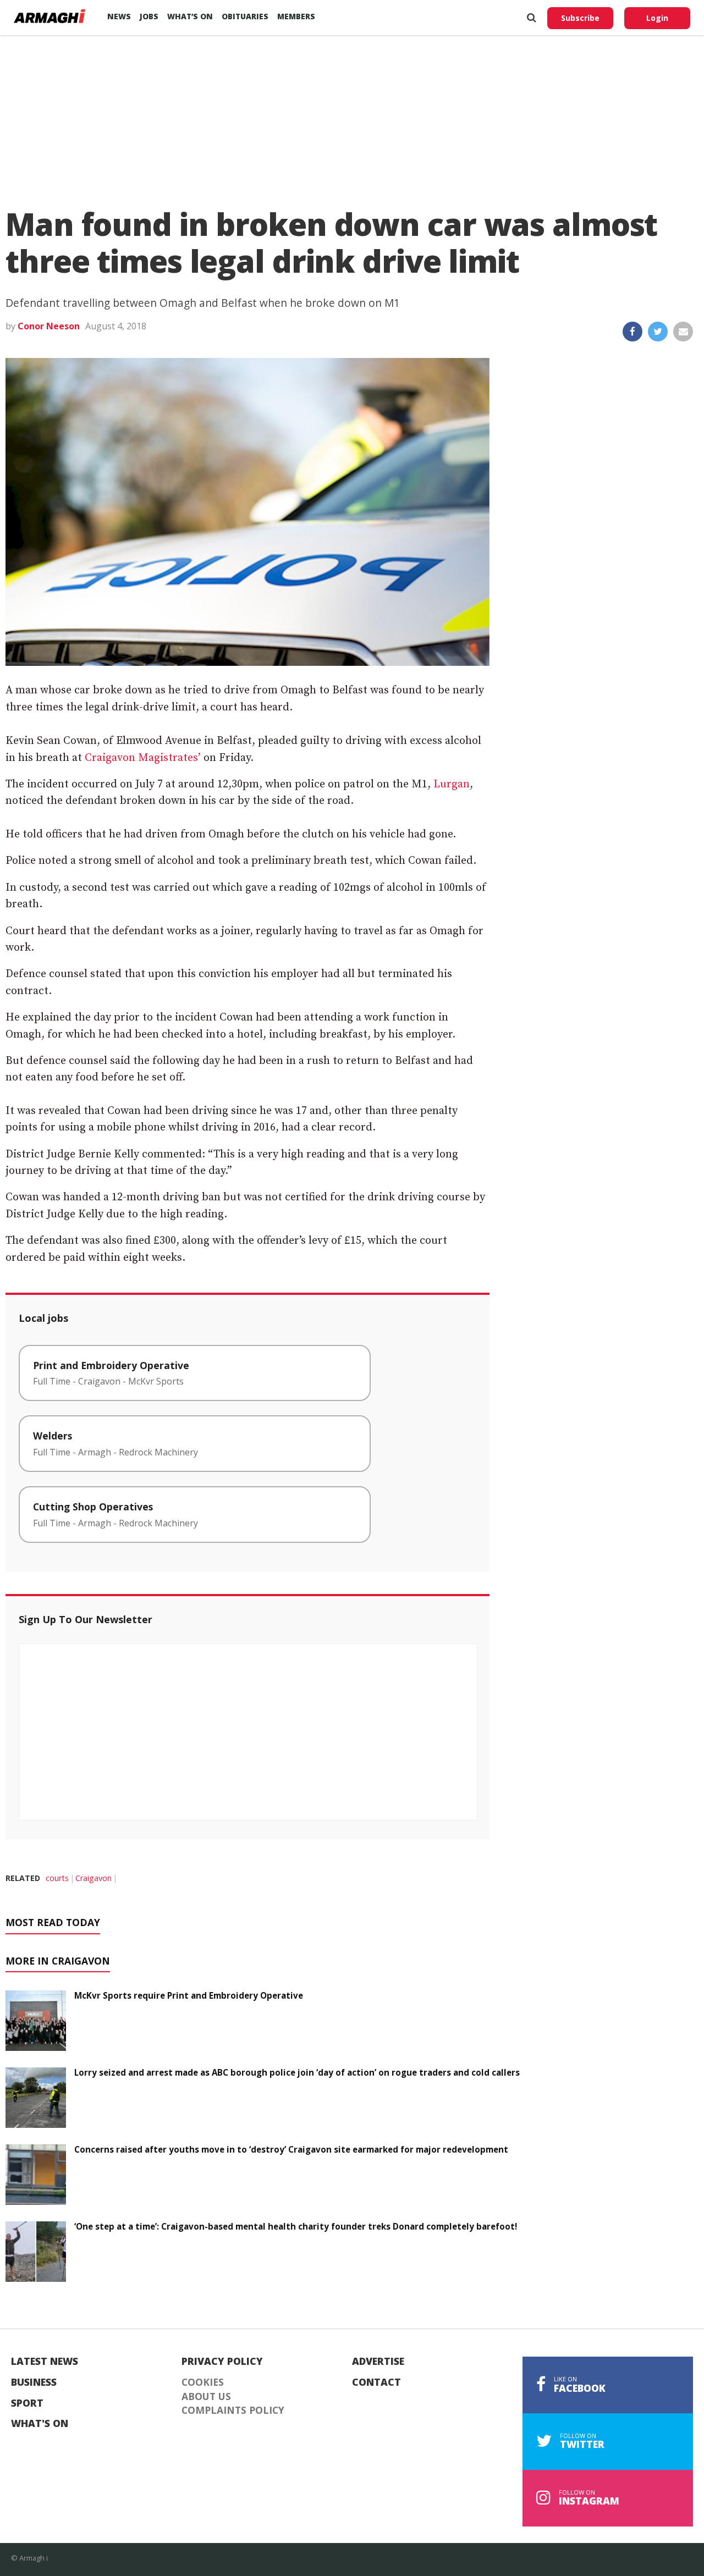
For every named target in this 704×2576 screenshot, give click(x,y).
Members (296, 16)
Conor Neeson (49, 326)
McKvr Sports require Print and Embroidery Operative (189, 1995)
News (119, 16)
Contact (376, 2382)
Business (34, 2382)
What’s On (190, 16)
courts (57, 1878)
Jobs (149, 16)
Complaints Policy (233, 2410)
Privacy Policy (222, 2362)
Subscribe (580, 18)
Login (657, 18)
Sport (27, 2403)
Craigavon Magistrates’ (143, 758)
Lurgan (452, 784)
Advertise (378, 2362)
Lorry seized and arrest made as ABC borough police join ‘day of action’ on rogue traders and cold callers (297, 2072)
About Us (206, 2397)
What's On (40, 2424)
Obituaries (245, 16)
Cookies (203, 2382)
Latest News (45, 2362)
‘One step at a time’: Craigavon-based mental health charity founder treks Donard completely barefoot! (296, 2226)
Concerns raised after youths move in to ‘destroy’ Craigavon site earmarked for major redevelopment (291, 2149)
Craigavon (94, 1878)
